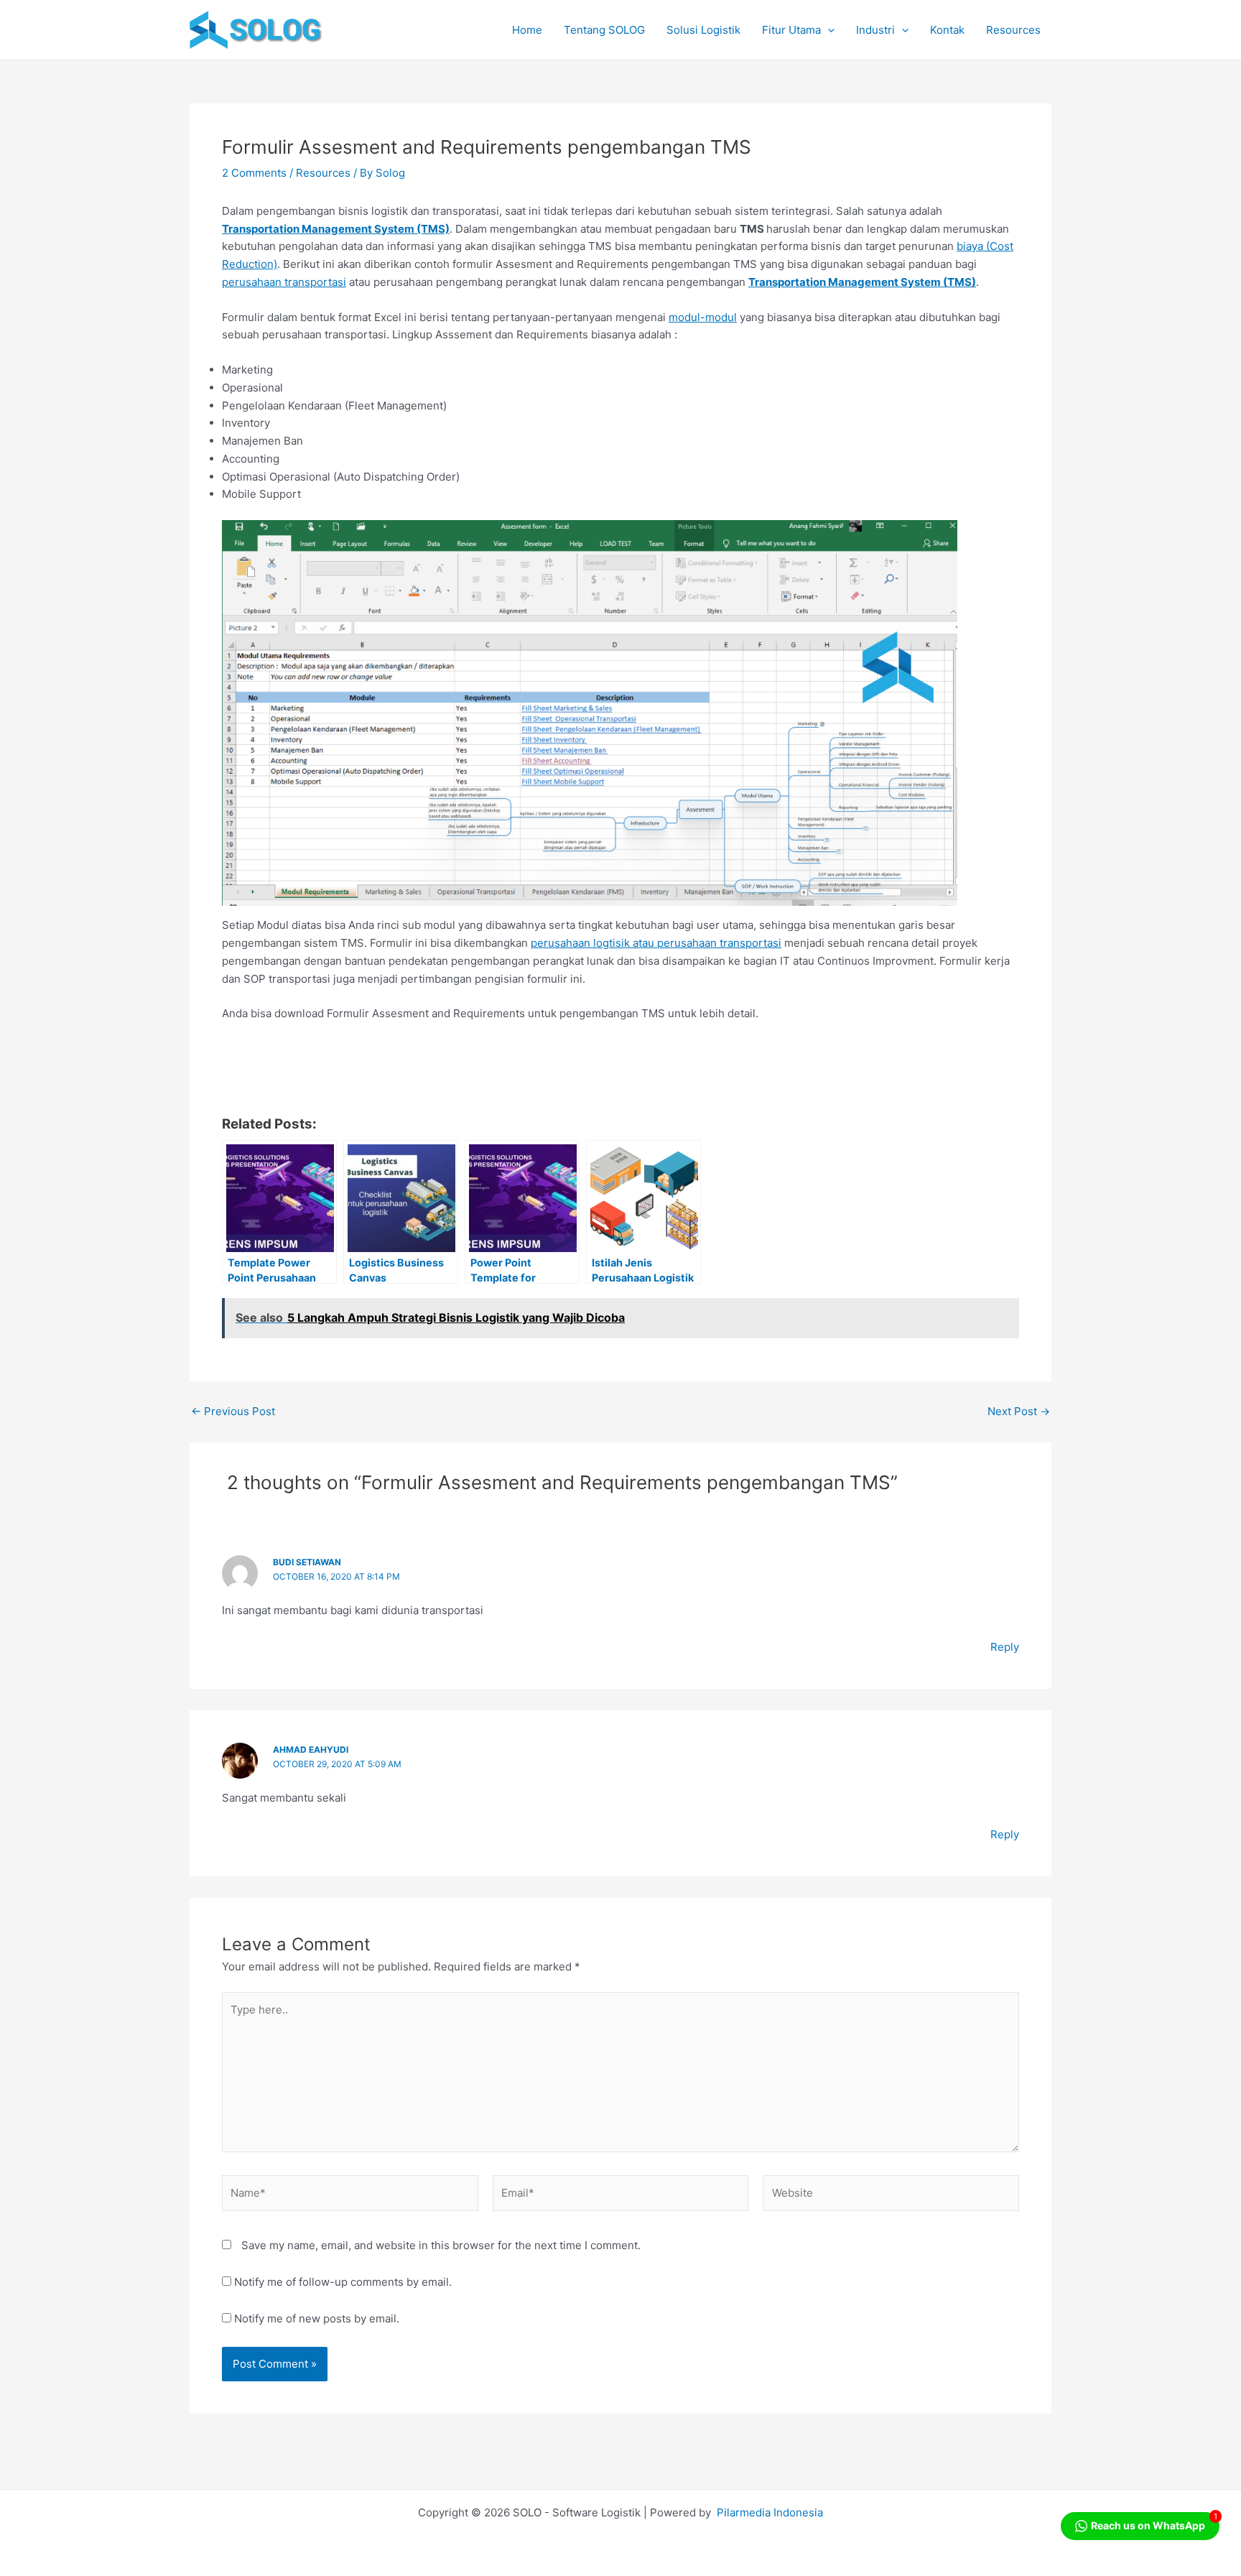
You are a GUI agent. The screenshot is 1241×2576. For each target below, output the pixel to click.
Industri (875, 30)
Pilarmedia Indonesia (770, 2512)
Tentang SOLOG (604, 30)
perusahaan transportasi (284, 282)
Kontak (947, 30)
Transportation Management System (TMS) (336, 229)
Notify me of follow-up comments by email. (343, 2282)
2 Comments (254, 173)
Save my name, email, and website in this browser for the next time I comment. (441, 2245)
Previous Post (233, 1411)
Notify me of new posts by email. (317, 2318)
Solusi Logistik (703, 30)
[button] (828, 30)
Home (527, 30)
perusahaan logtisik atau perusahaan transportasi (656, 943)
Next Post (1019, 1411)
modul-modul (703, 317)
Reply (1005, 1647)
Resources (1013, 30)
